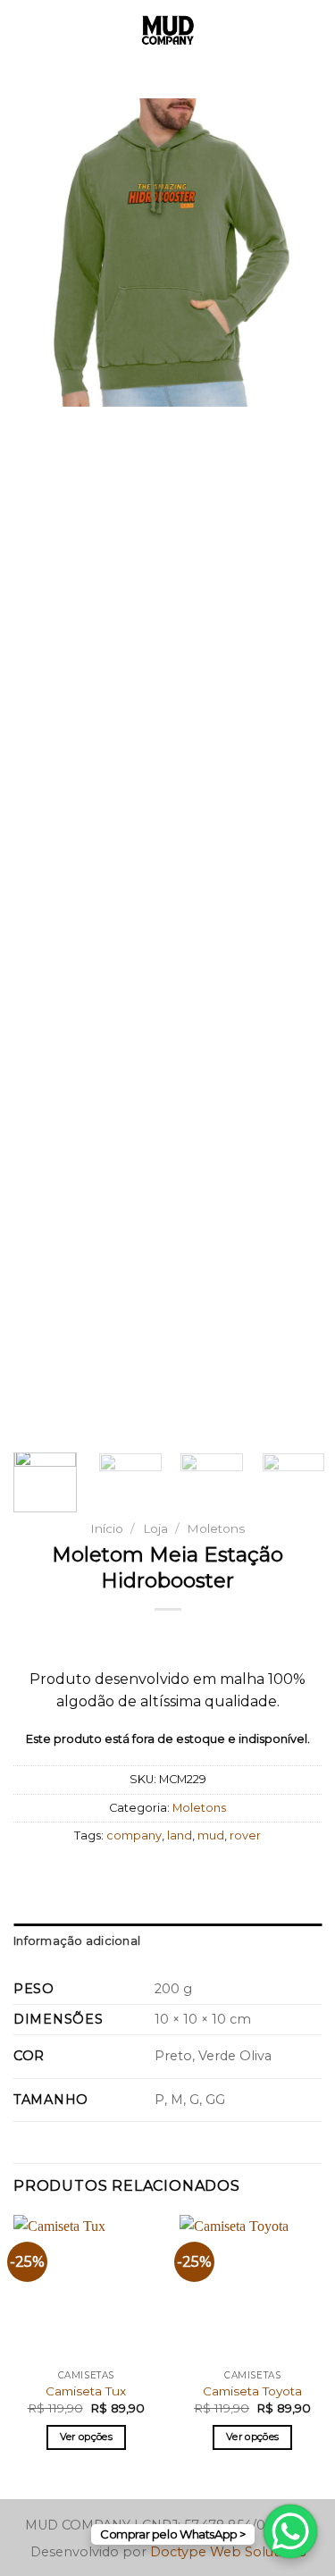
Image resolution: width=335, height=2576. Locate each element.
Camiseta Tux (86, 2391)
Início (107, 1528)
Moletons (216, 1528)
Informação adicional (77, 1941)
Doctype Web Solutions (228, 2552)
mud (211, 1835)
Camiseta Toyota (252, 2391)
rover (245, 1835)
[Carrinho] (313, 31)
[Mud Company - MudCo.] (168, 31)
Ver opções (86, 2437)
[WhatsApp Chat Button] (290, 2531)
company (134, 1835)
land (180, 1835)
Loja (155, 1528)
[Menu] (24, 31)
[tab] (167, 1941)
